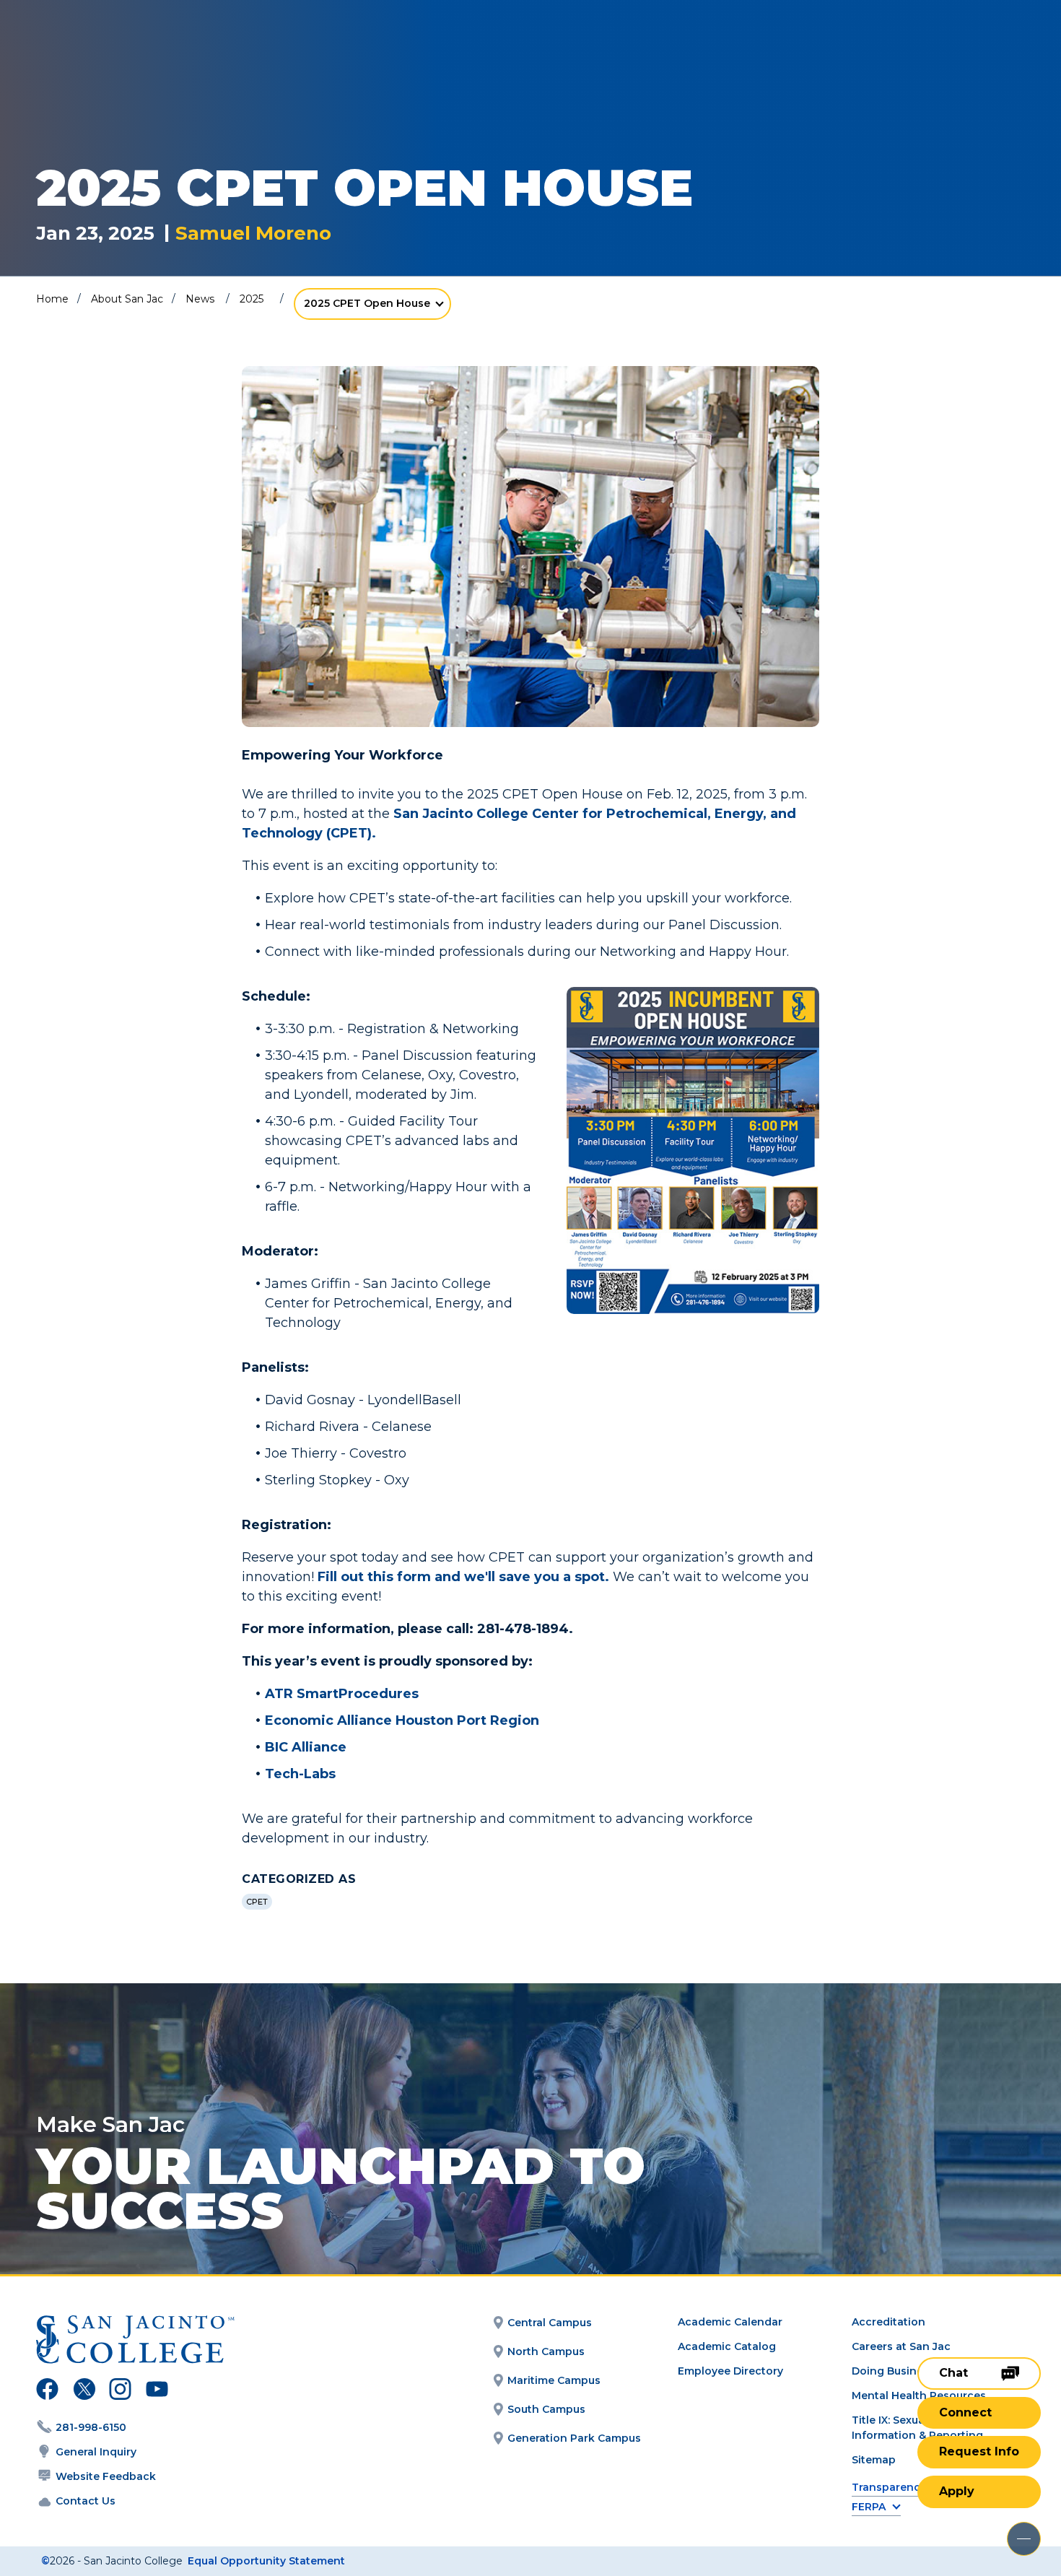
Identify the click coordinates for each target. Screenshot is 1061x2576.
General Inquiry (96, 2452)
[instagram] (120, 2391)
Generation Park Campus (574, 2438)
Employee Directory (730, 2371)
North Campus (546, 2351)
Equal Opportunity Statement (266, 2561)
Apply (957, 2491)
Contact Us (86, 2501)
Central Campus (550, 2323)
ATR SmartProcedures (342, 1694)
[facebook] (47, 2391)
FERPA (869, 2507)
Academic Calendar (730, 2322)
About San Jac (127, 299)
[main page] (117, 52)
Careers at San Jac (901, 2346)
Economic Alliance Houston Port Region (402, 1720)
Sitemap (874, 2460)
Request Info (979, 2451)
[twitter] (84, 2391)
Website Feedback (106, 2476)
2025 (252, 299)
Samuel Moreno (253, 234)
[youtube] (156, 2391)
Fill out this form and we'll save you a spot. (465, 1577)
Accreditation (888, 2322)
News (200, 299)
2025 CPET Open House (367, 303)
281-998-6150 (91, 2427)
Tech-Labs (300, 1774)
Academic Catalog (727, 2346)
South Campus (546, 2409)
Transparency (889, 2488)
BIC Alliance (306, 1747)
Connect (965, 2412)
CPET (257, 1902)
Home (52, 299)
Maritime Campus (554, 2380)
